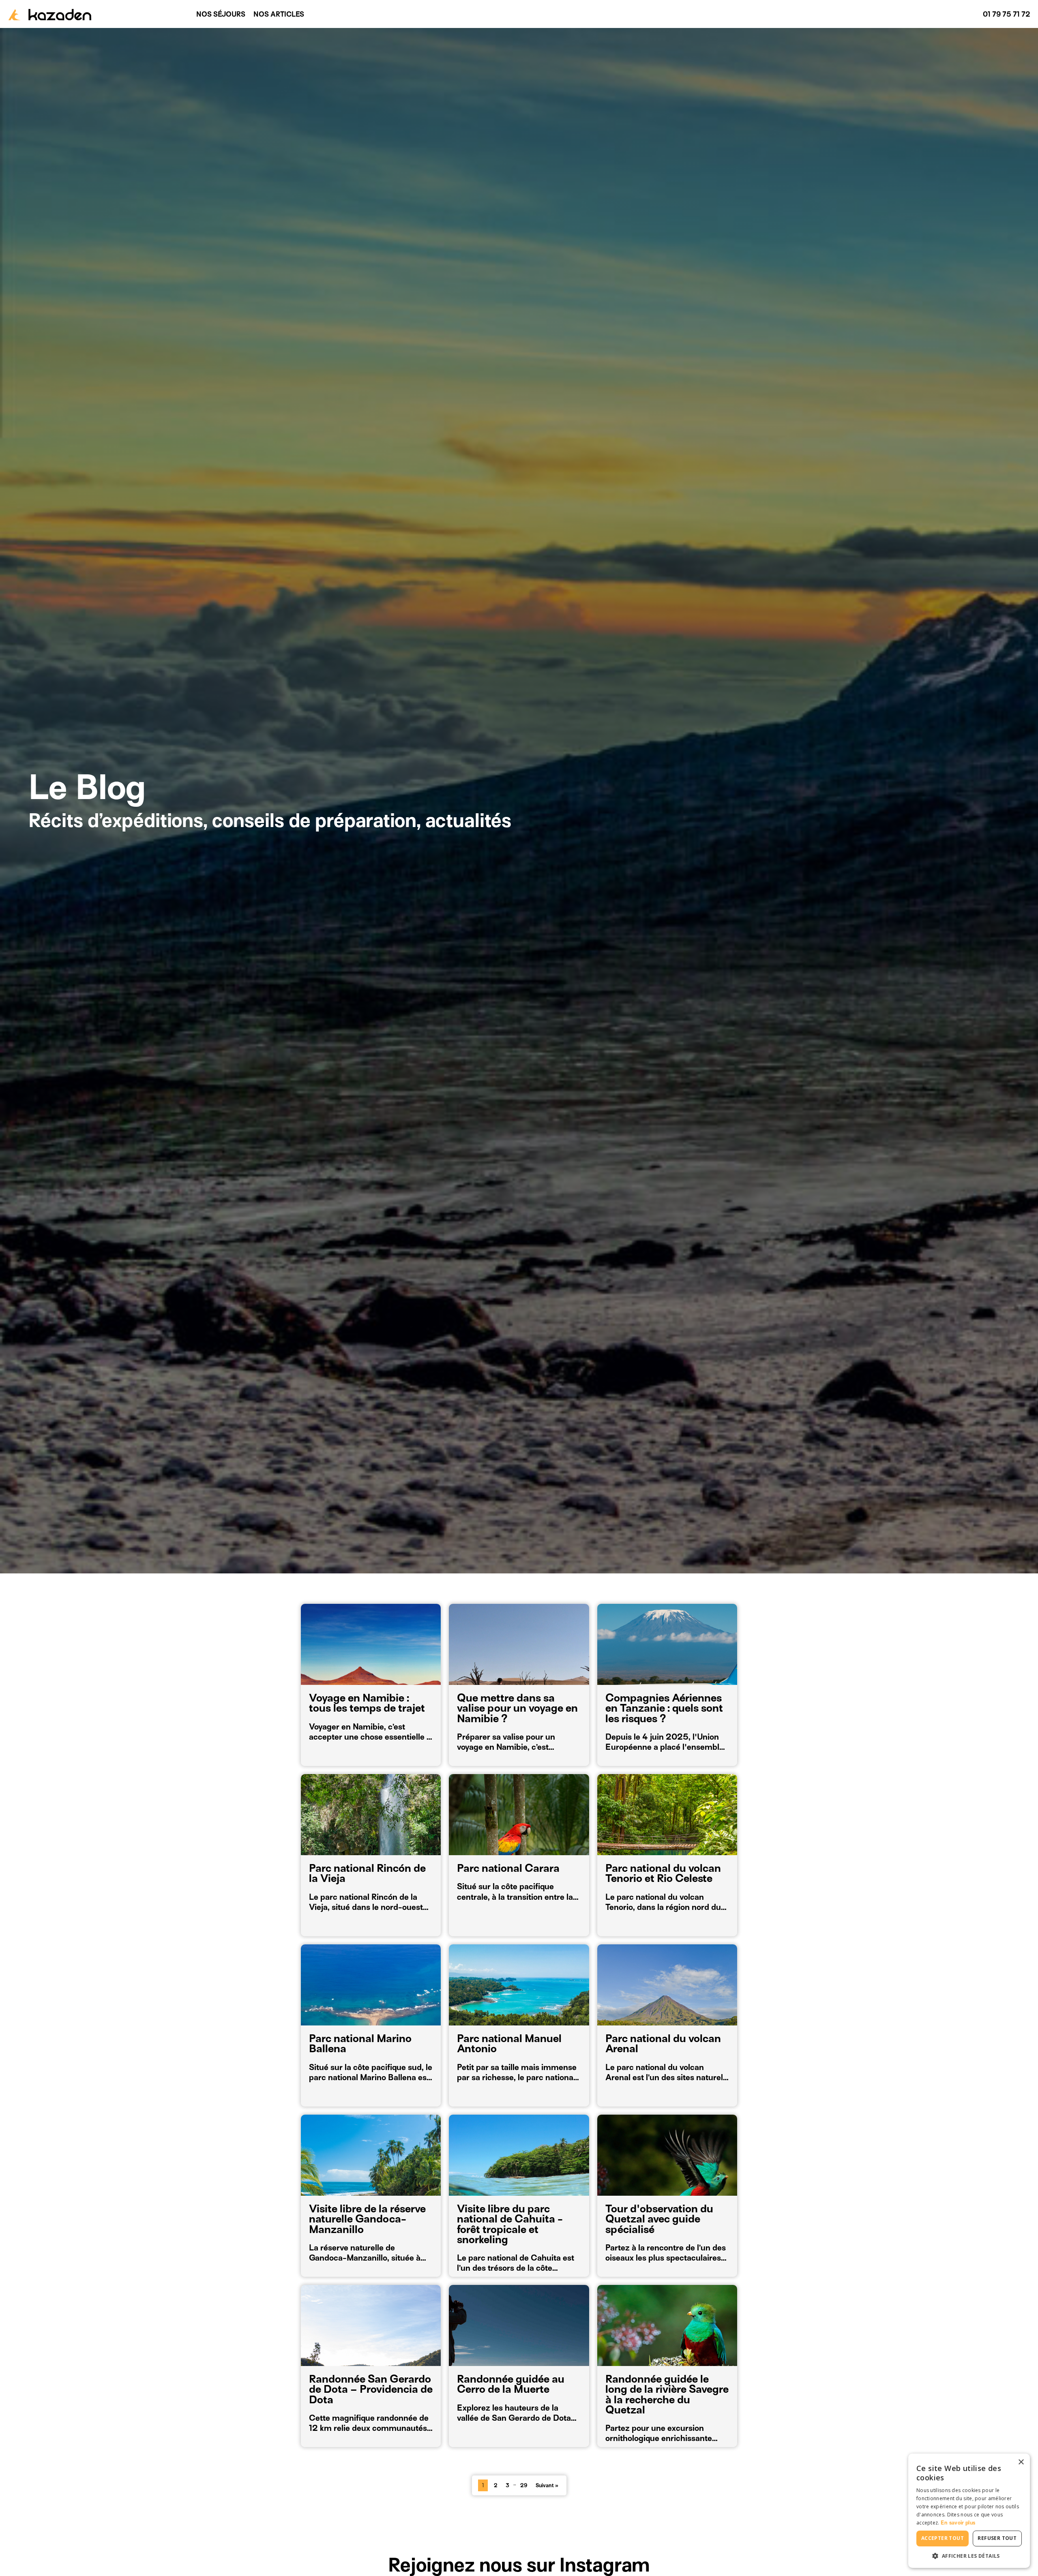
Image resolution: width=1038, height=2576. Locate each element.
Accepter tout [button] (943, 2538)
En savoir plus (958, 2523)
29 (524, 2485)
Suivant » (547, 2485)
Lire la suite (334, 1748)
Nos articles (279, 14)
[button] (969, 2556)
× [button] (1021, 2462)
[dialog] (969, 2511)
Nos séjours (221, 14)
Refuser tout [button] (997, 2538)
